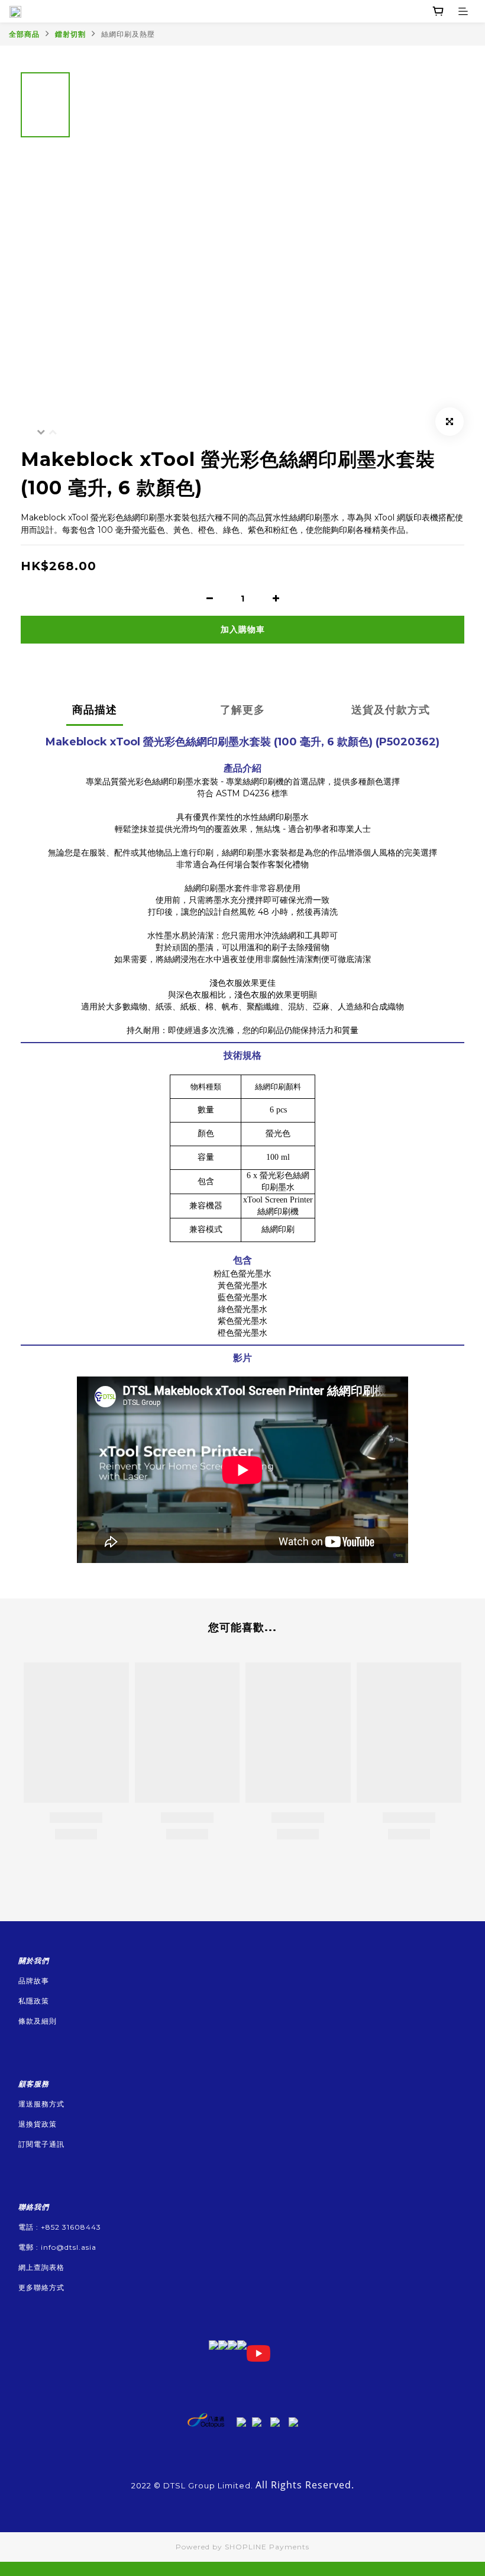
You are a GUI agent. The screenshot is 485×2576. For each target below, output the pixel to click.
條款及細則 (38, 2021)
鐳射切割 (70, 34)
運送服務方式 (41, 2104)
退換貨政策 (38, 2124)
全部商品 (24, 34)
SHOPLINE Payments (267, 2547)
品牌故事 (34, 1981)
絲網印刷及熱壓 (128, 34)
